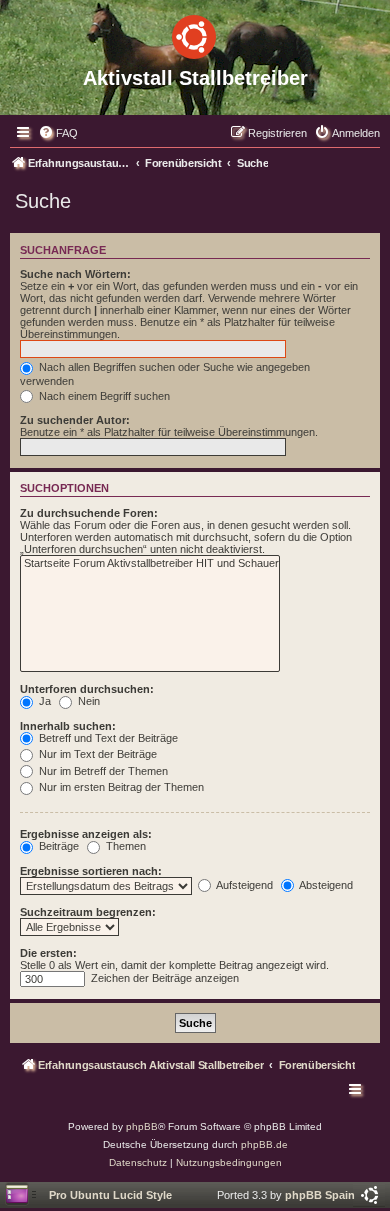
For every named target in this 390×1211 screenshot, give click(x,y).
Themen (124, 846)
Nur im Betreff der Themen (102, 771)
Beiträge (57, 846)
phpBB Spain (320, 1195)
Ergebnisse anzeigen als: (86, 834)
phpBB (142, 1126)
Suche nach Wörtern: (75, 274)
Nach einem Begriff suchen (103, 396)
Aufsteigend (243, 885)
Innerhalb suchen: (68, 726)
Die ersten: (48, 953)
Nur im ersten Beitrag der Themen (120, 787)
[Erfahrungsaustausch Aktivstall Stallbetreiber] (195, 33)
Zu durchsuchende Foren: (89, 513)
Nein (87, 701)
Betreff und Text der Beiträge (107, 738)
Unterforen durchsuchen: (87, 689)
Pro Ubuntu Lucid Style (110, 1195)
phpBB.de (264, 1144)
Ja (43, 701)
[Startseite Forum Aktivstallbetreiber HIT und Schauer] (150, 564)
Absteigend (325, 885)
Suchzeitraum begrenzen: (88, 912)
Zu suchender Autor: (75, 420)
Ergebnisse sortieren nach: (91, 871)
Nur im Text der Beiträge (96, 754)
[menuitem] (58, 133)
